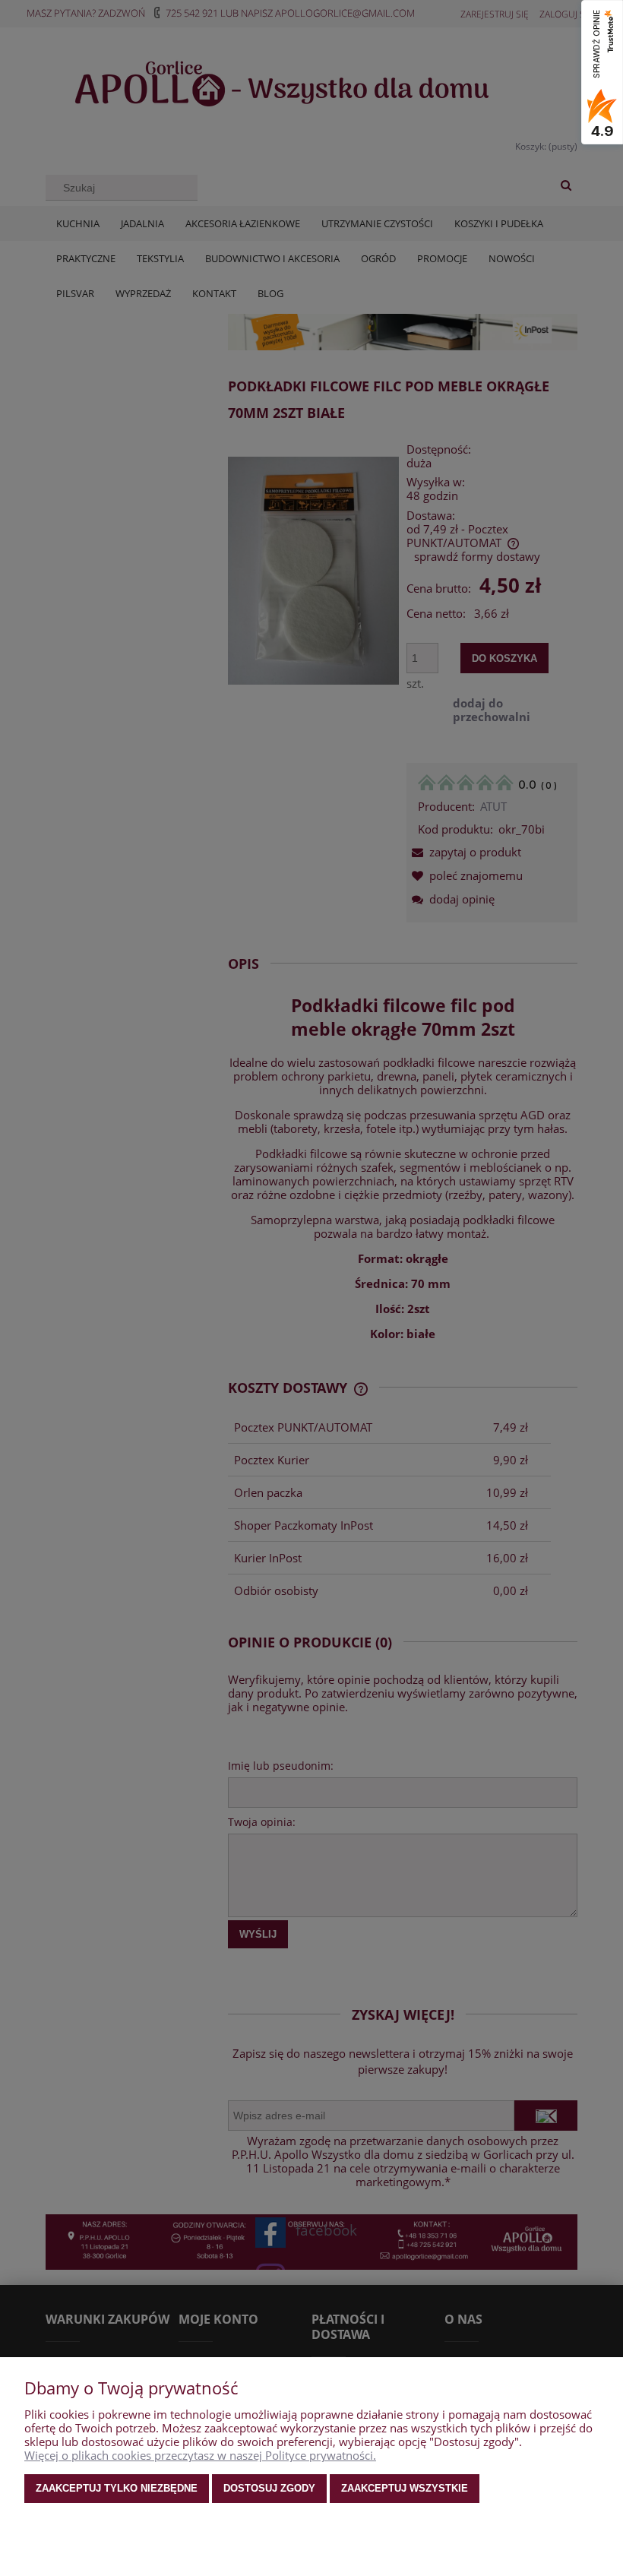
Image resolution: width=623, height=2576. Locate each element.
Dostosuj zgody (269, 2488)
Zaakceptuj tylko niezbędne (117, 2488)
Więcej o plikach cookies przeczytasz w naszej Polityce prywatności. (200, 2455)
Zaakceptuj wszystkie (405, 2488)
